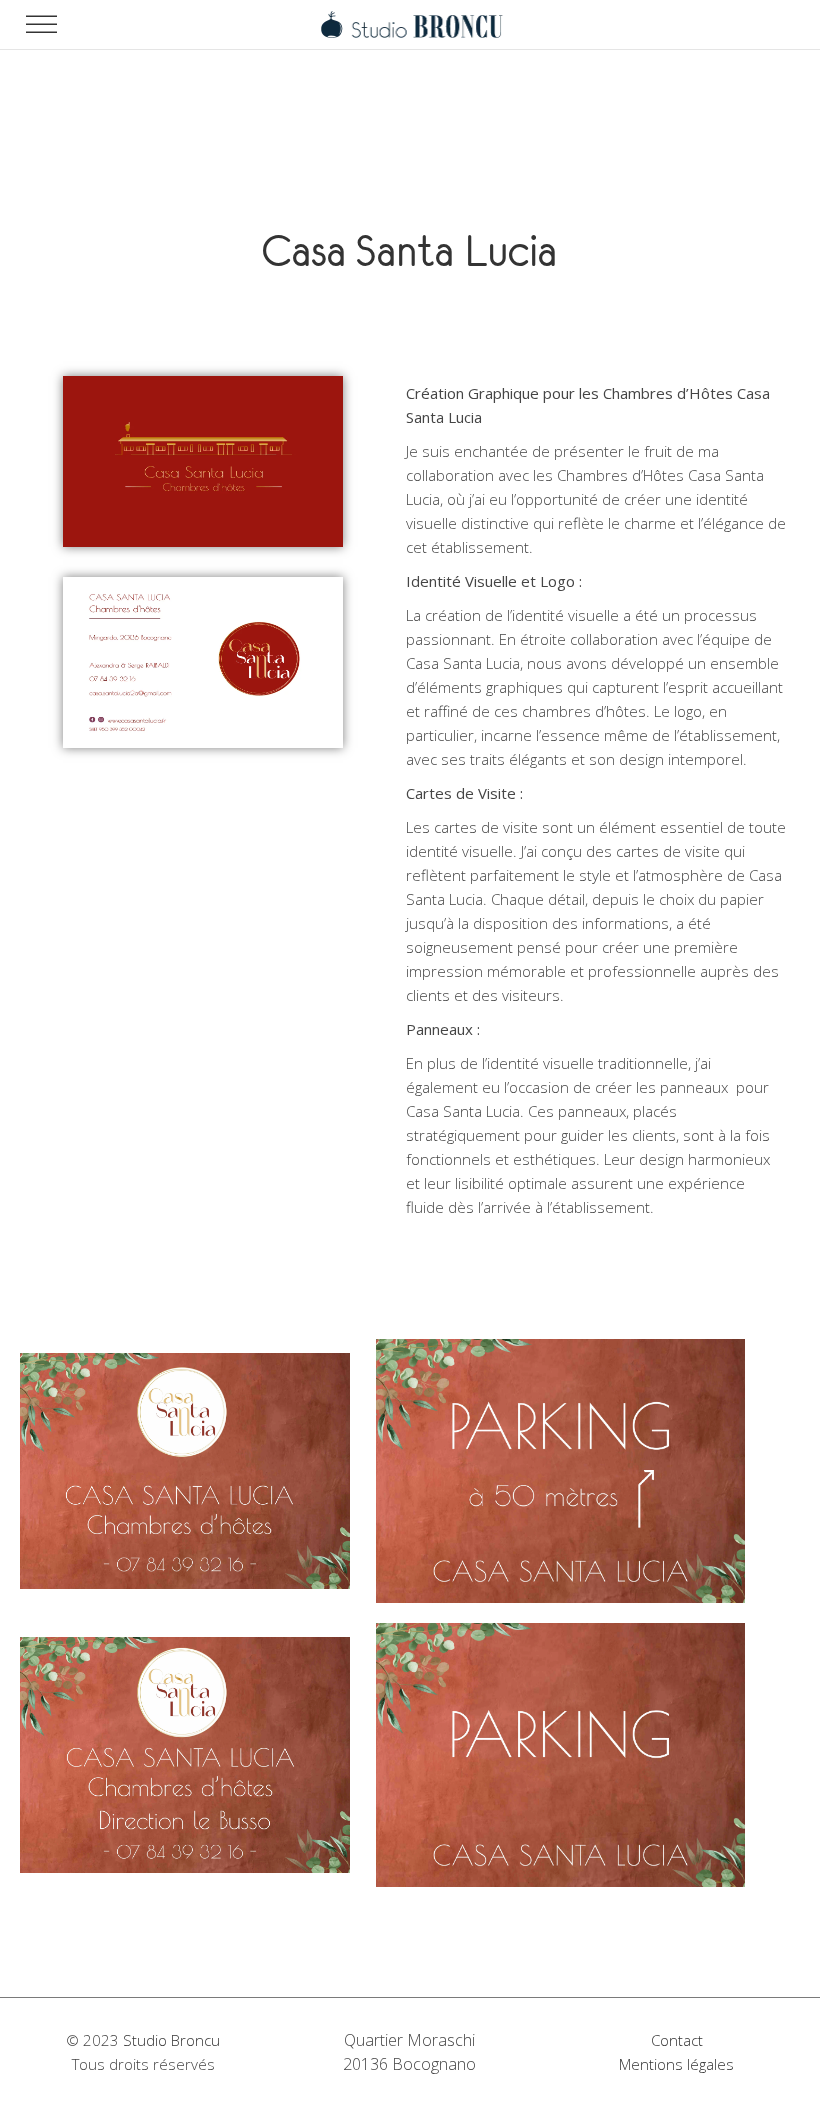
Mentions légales (676, 2064)
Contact (677, 2040)
